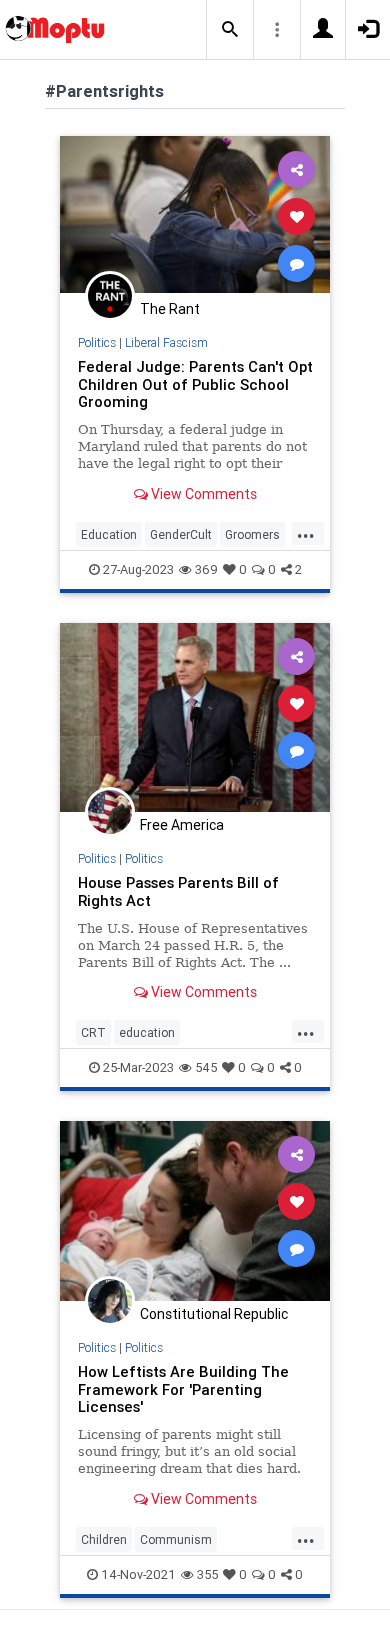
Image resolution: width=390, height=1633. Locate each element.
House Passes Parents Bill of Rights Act (178, 891)
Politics (97, 342)
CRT (93, 1032)
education (147, 1032)
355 (207, 1574)
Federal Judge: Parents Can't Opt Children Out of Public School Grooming (195, 384)
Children (104, 1539)
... (306, 533)
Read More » (195, 215)
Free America (182, 825)
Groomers (252, 534)
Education (109, 534)
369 (206, 569)
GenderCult (181, 534)
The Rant (170, 309)
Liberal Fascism (166, 342)
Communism (176, 1539)
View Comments (202, 494)
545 (206, 1067)
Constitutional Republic (214, 1314)
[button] (230, 30)
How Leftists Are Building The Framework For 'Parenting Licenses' (183, 1389)
